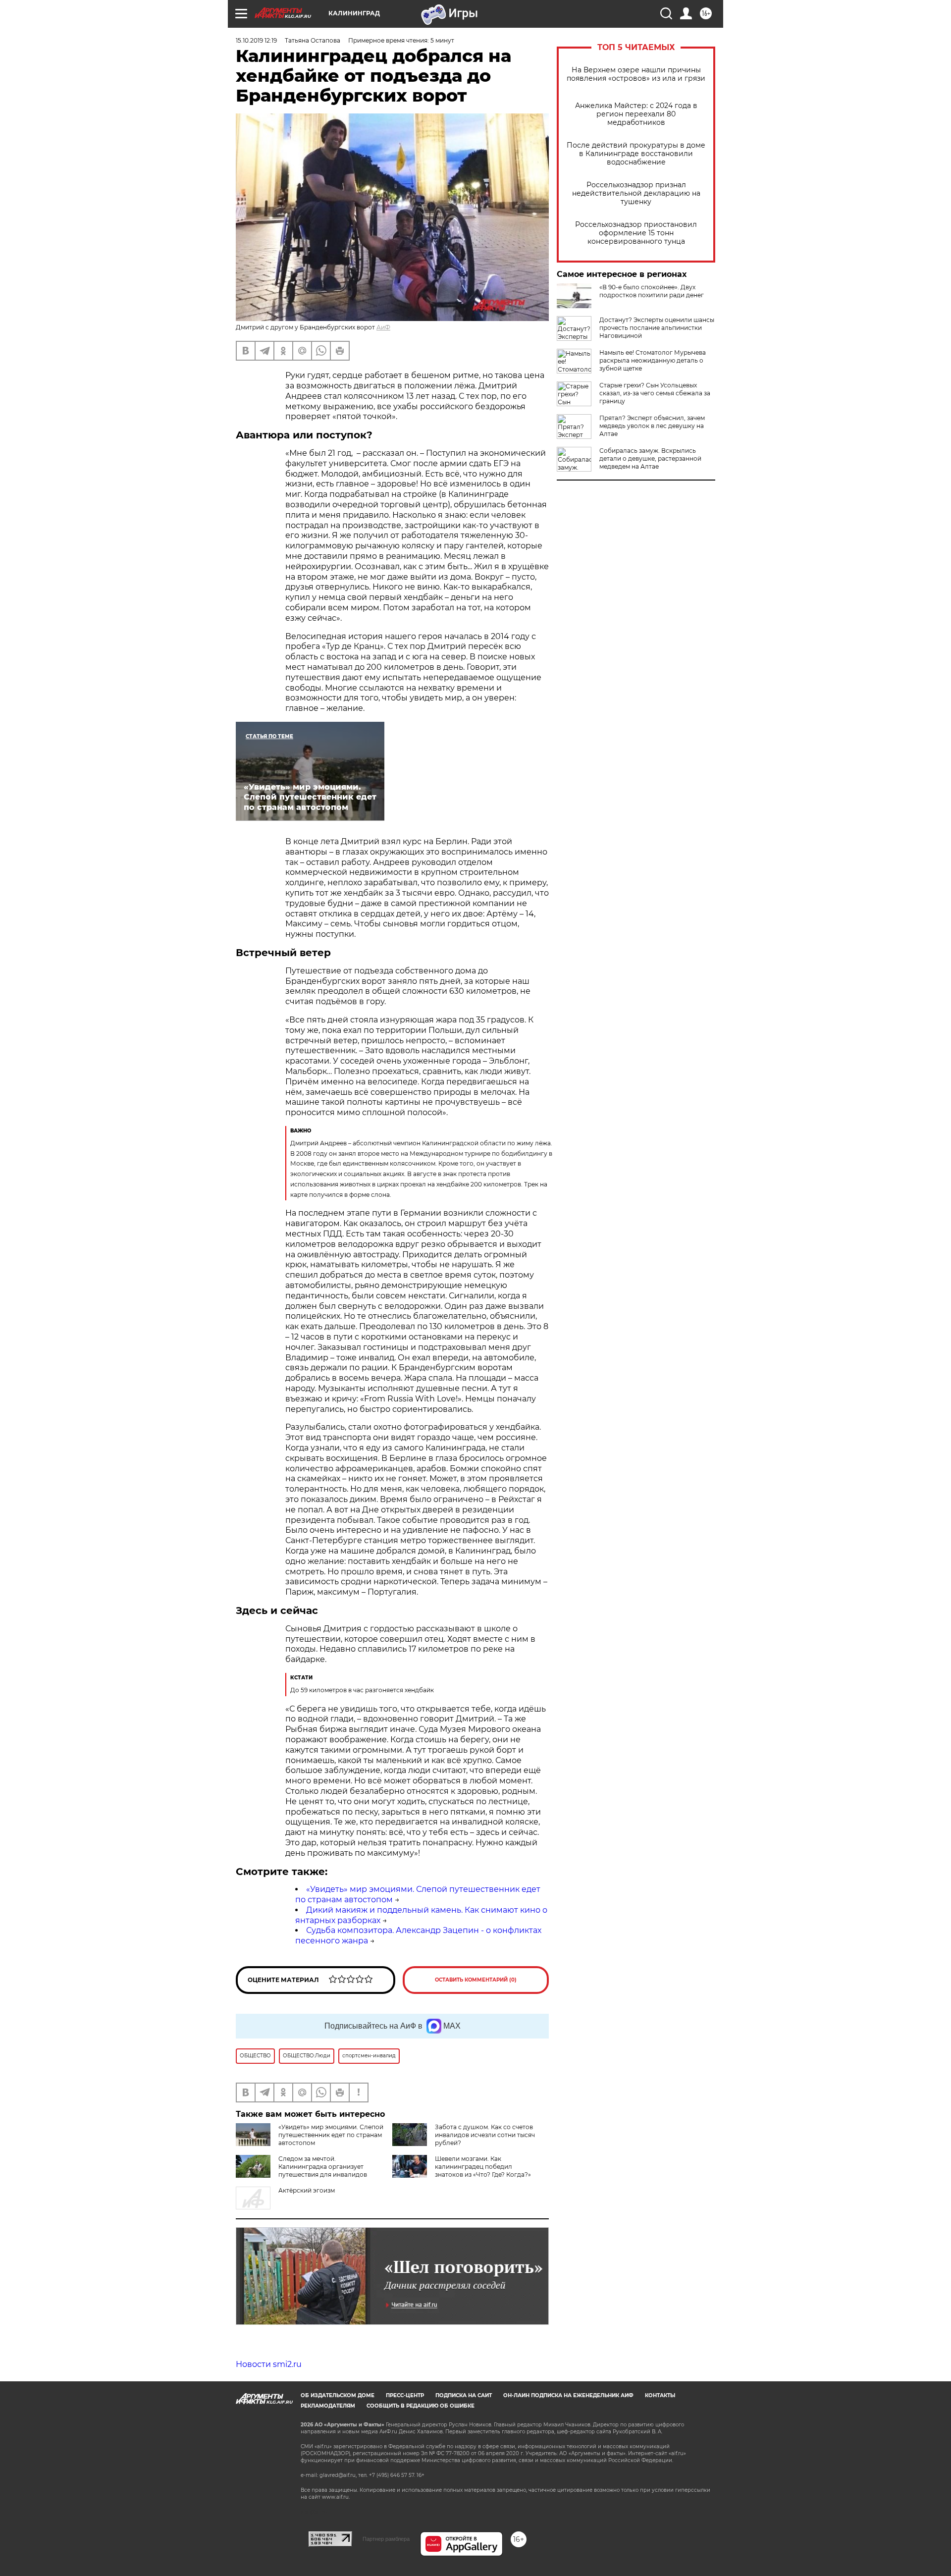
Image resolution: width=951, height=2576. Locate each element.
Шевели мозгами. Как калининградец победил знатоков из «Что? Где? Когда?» (483, 2167)
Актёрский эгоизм (307, 2190)
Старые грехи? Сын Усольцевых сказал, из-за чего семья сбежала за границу (655, 393)
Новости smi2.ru (269, 2364)
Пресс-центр (405, 2395)
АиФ (383, 327)
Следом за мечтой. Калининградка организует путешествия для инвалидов (323, 2167)
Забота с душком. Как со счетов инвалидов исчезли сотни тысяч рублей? (485, 2135)
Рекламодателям (328, 2406)
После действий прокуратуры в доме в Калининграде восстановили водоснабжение (636, 154)
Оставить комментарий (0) (476, 1980)
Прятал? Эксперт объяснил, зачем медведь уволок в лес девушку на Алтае (652, 426)
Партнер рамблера (386, 2539)
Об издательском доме (338, 2395)
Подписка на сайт (464, 2395)
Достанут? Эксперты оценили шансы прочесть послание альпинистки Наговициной (657, 328)
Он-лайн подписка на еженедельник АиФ (568, 2395)
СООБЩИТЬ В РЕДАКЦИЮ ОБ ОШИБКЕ (421, 2406)
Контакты (660, 2395)
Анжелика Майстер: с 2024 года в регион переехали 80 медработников (636, 114)
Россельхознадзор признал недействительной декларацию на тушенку (636, 193)
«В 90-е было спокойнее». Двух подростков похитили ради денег (652, 291)
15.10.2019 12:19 (256, 40)
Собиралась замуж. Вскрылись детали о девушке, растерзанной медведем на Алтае (650, 458)
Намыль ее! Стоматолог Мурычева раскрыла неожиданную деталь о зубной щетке (653, 360)
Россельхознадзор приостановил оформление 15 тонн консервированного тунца (636, 233)
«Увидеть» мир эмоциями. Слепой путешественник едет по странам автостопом (331, 2135)
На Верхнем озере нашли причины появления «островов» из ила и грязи (636, 74)
